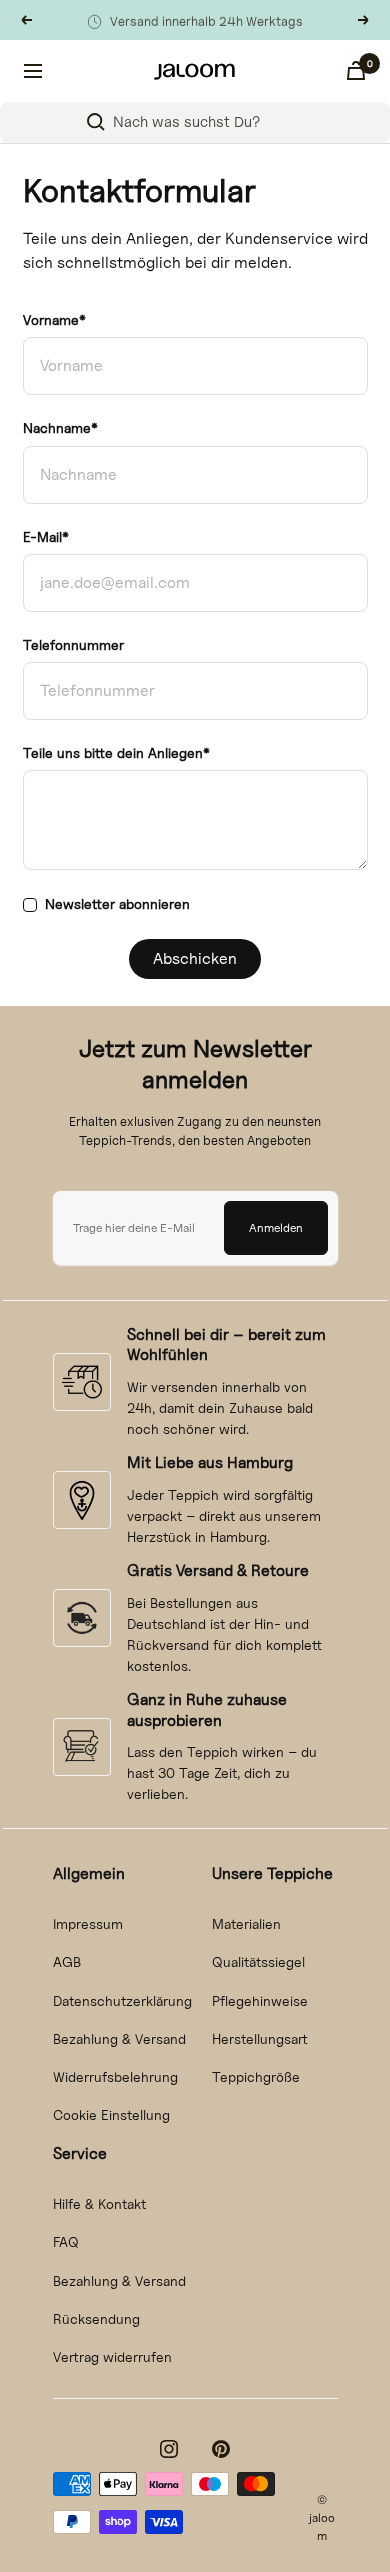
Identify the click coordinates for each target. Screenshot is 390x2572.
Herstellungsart (260, 2038)
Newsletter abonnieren (117, 903)
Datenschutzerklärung (122, 2000)
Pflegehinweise (260, 2000)
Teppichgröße (256, 2076)
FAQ (66, 2241)
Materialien (246, 1923)
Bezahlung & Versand (119, 2038)
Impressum (88, 1923)
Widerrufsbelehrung (115, 2076)
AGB (67, 1961)
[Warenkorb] (356, 70)
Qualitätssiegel (258, 1961)
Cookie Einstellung (111, 2114)
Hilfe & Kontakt (99, 2203)
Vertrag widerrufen (112, 2356)
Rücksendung (96, 2318)
